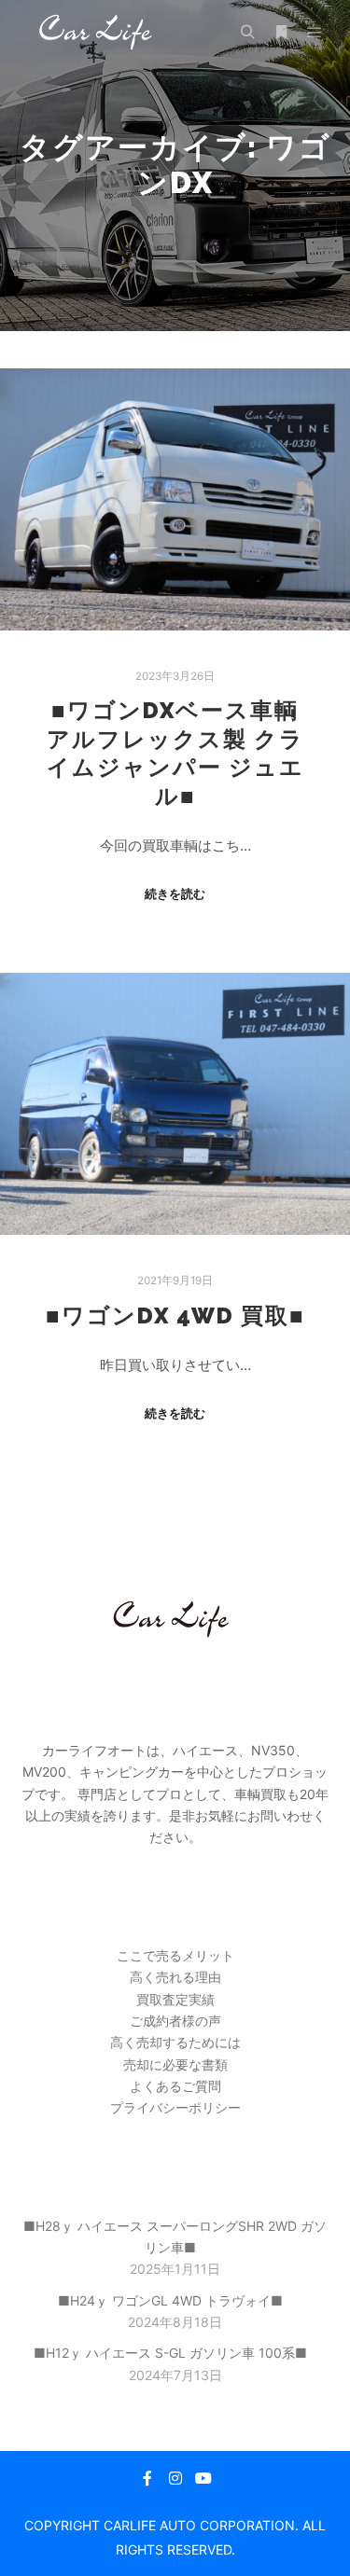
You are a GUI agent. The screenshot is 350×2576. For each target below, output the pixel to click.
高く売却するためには (175, 2042)
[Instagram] (175, 2478)
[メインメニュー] (315, 33)
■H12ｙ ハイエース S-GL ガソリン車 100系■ (170, 2353)
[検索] (247, 33)
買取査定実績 (175, 1999)
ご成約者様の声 (175, 2021)
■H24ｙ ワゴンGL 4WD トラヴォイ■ (170, 2300)
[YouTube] (203, 2478)
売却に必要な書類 (175, 2064)
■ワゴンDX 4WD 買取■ (175, 1316)
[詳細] (281, 33)
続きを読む (175, 893)
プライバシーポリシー (175, 2107)
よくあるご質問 (175, 2086)
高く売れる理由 (175, 1977)
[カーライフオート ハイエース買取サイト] (98, 32)
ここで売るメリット (175, 1955)
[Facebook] (147, 2478)
